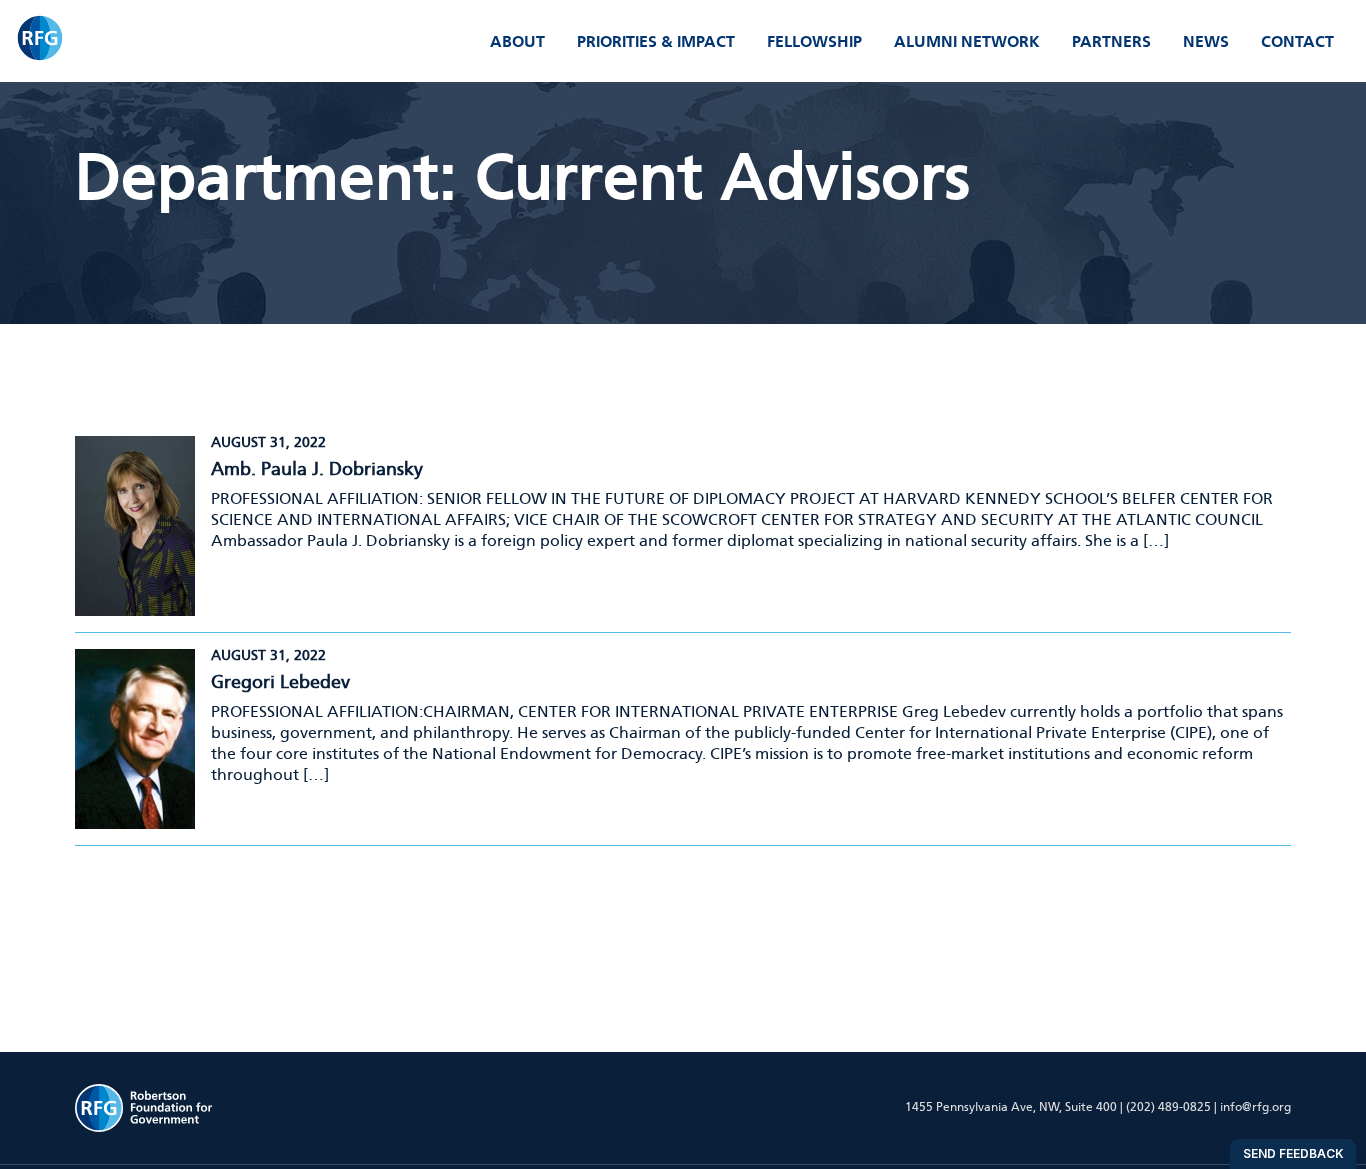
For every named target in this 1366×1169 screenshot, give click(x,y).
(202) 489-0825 (1168, 1107)
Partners (1111, 41)
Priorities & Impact (656, 41)
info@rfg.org (1255, 1107)
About (517, 41)
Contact (1297, 41)
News (1206, 41)
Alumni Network (967, 41)
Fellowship (814, 41)
